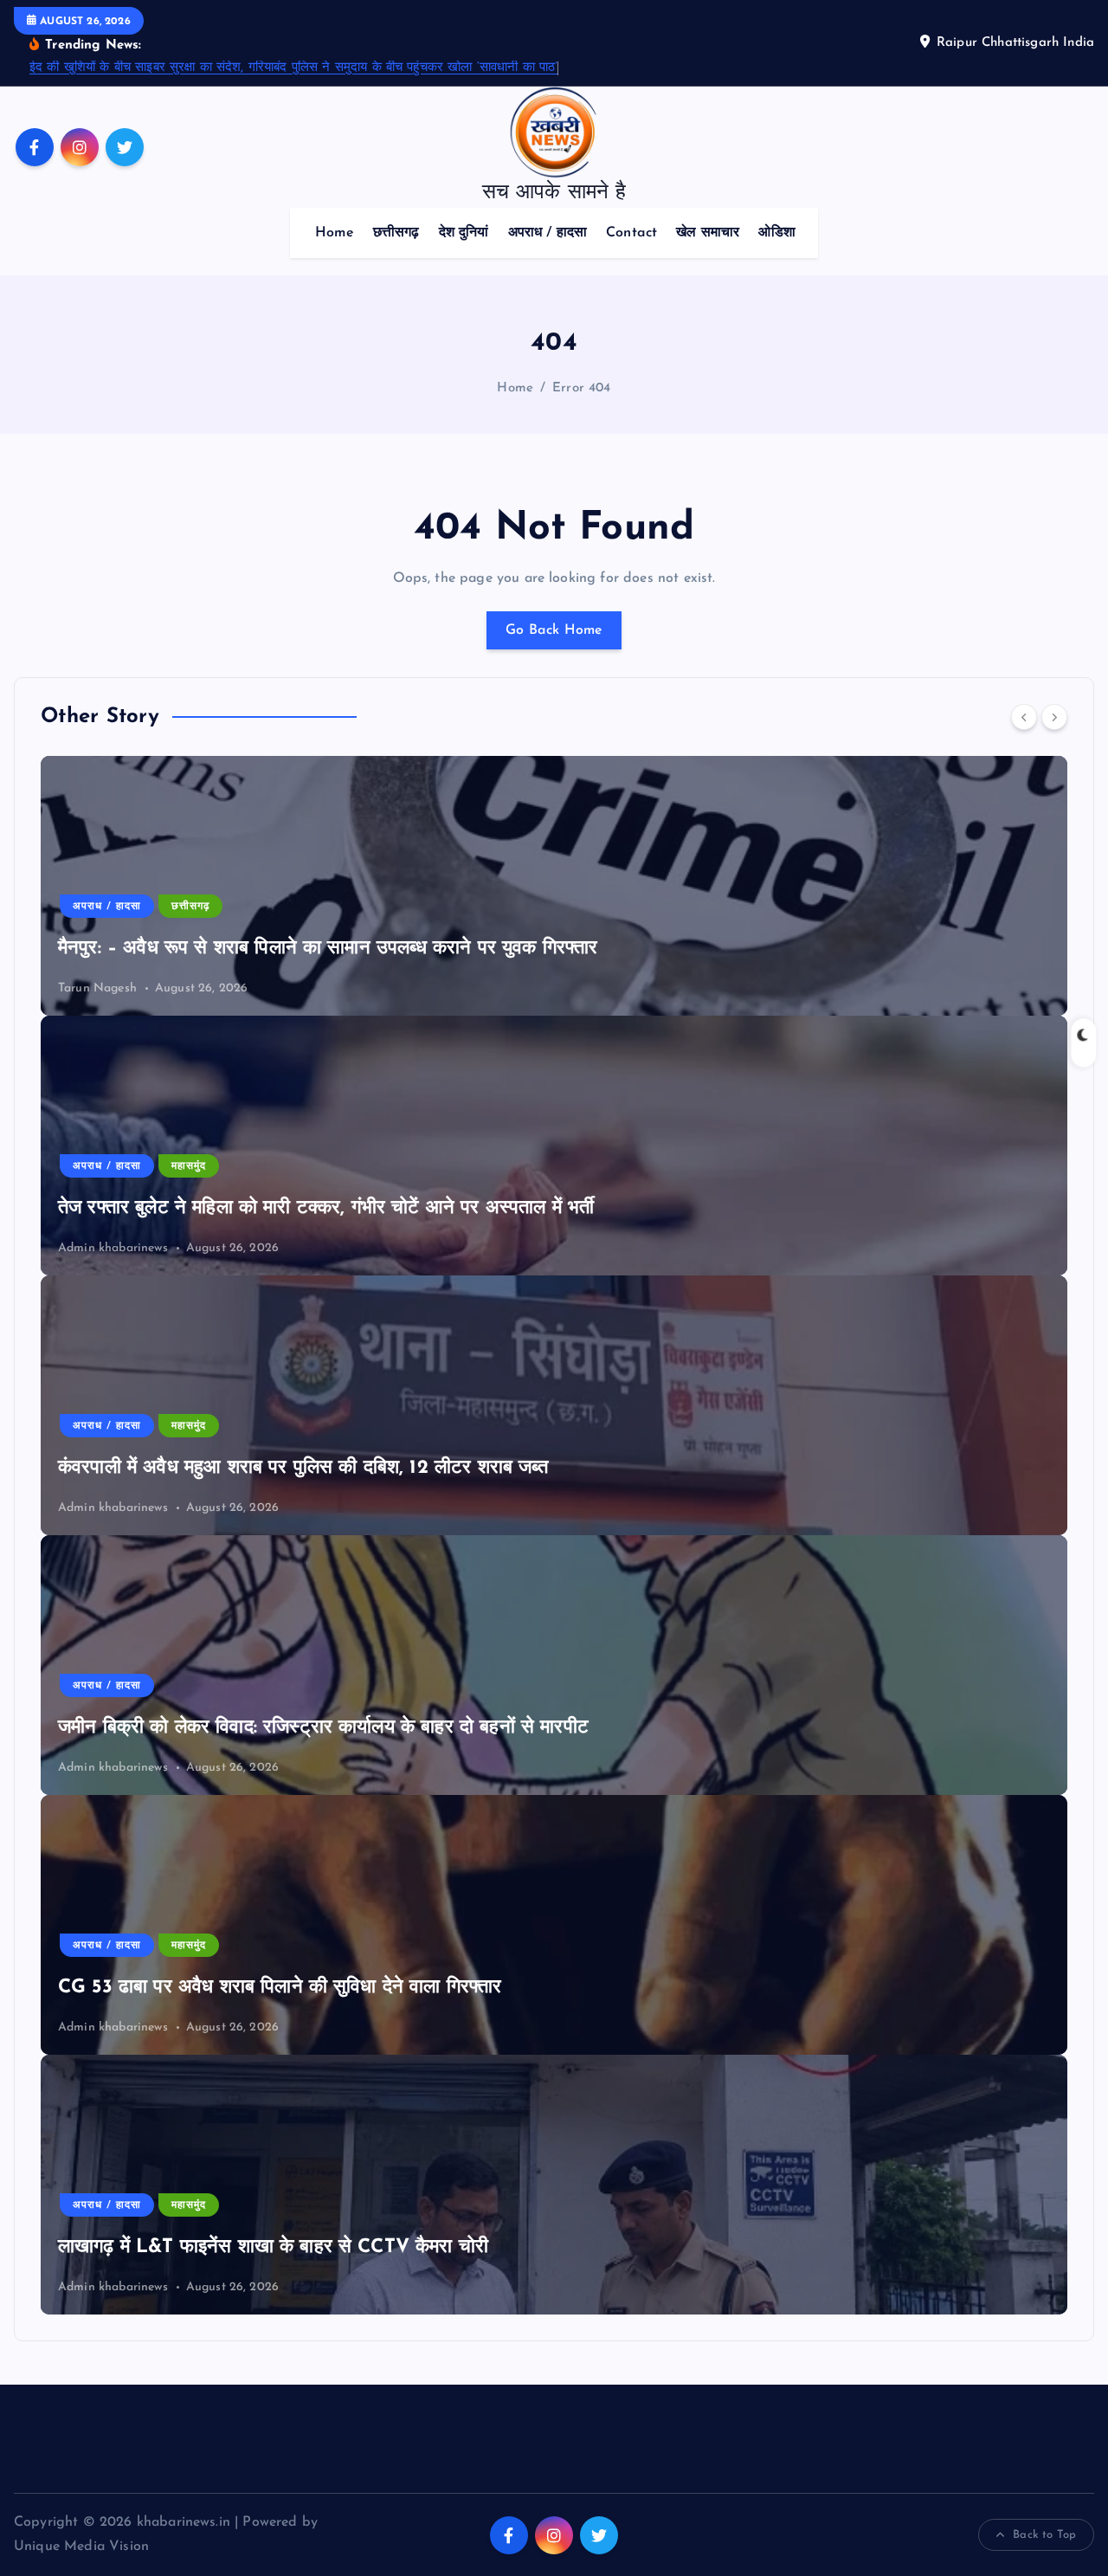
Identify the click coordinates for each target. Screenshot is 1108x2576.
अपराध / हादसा (548, 233)
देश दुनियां (464, 233)
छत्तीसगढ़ (396, 233)
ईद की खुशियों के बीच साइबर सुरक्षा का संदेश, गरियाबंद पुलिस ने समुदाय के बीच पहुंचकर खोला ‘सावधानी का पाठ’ (294, 68)
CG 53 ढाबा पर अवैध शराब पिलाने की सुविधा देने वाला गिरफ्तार (280, 1988)
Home (335, 233)
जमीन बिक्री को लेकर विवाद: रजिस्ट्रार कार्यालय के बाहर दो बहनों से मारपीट (323, 1728)
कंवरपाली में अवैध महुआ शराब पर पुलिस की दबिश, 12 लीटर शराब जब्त (303, 1468)
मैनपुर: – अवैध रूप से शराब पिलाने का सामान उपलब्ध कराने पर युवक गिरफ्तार (328, 949)
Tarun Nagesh (97, 988)
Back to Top (1044, 2535)
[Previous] (1024, 717)
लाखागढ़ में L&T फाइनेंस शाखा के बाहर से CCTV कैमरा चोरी (273, 2247)
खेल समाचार (708, 233)
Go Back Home (554, 630)
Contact (631, 233)
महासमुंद (189, 1166)
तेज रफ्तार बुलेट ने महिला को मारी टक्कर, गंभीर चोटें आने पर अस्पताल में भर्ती (326, 1208)
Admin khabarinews (113, 1248)
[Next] (1054, 717)
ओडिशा (776, 233)
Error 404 (581, 388)
